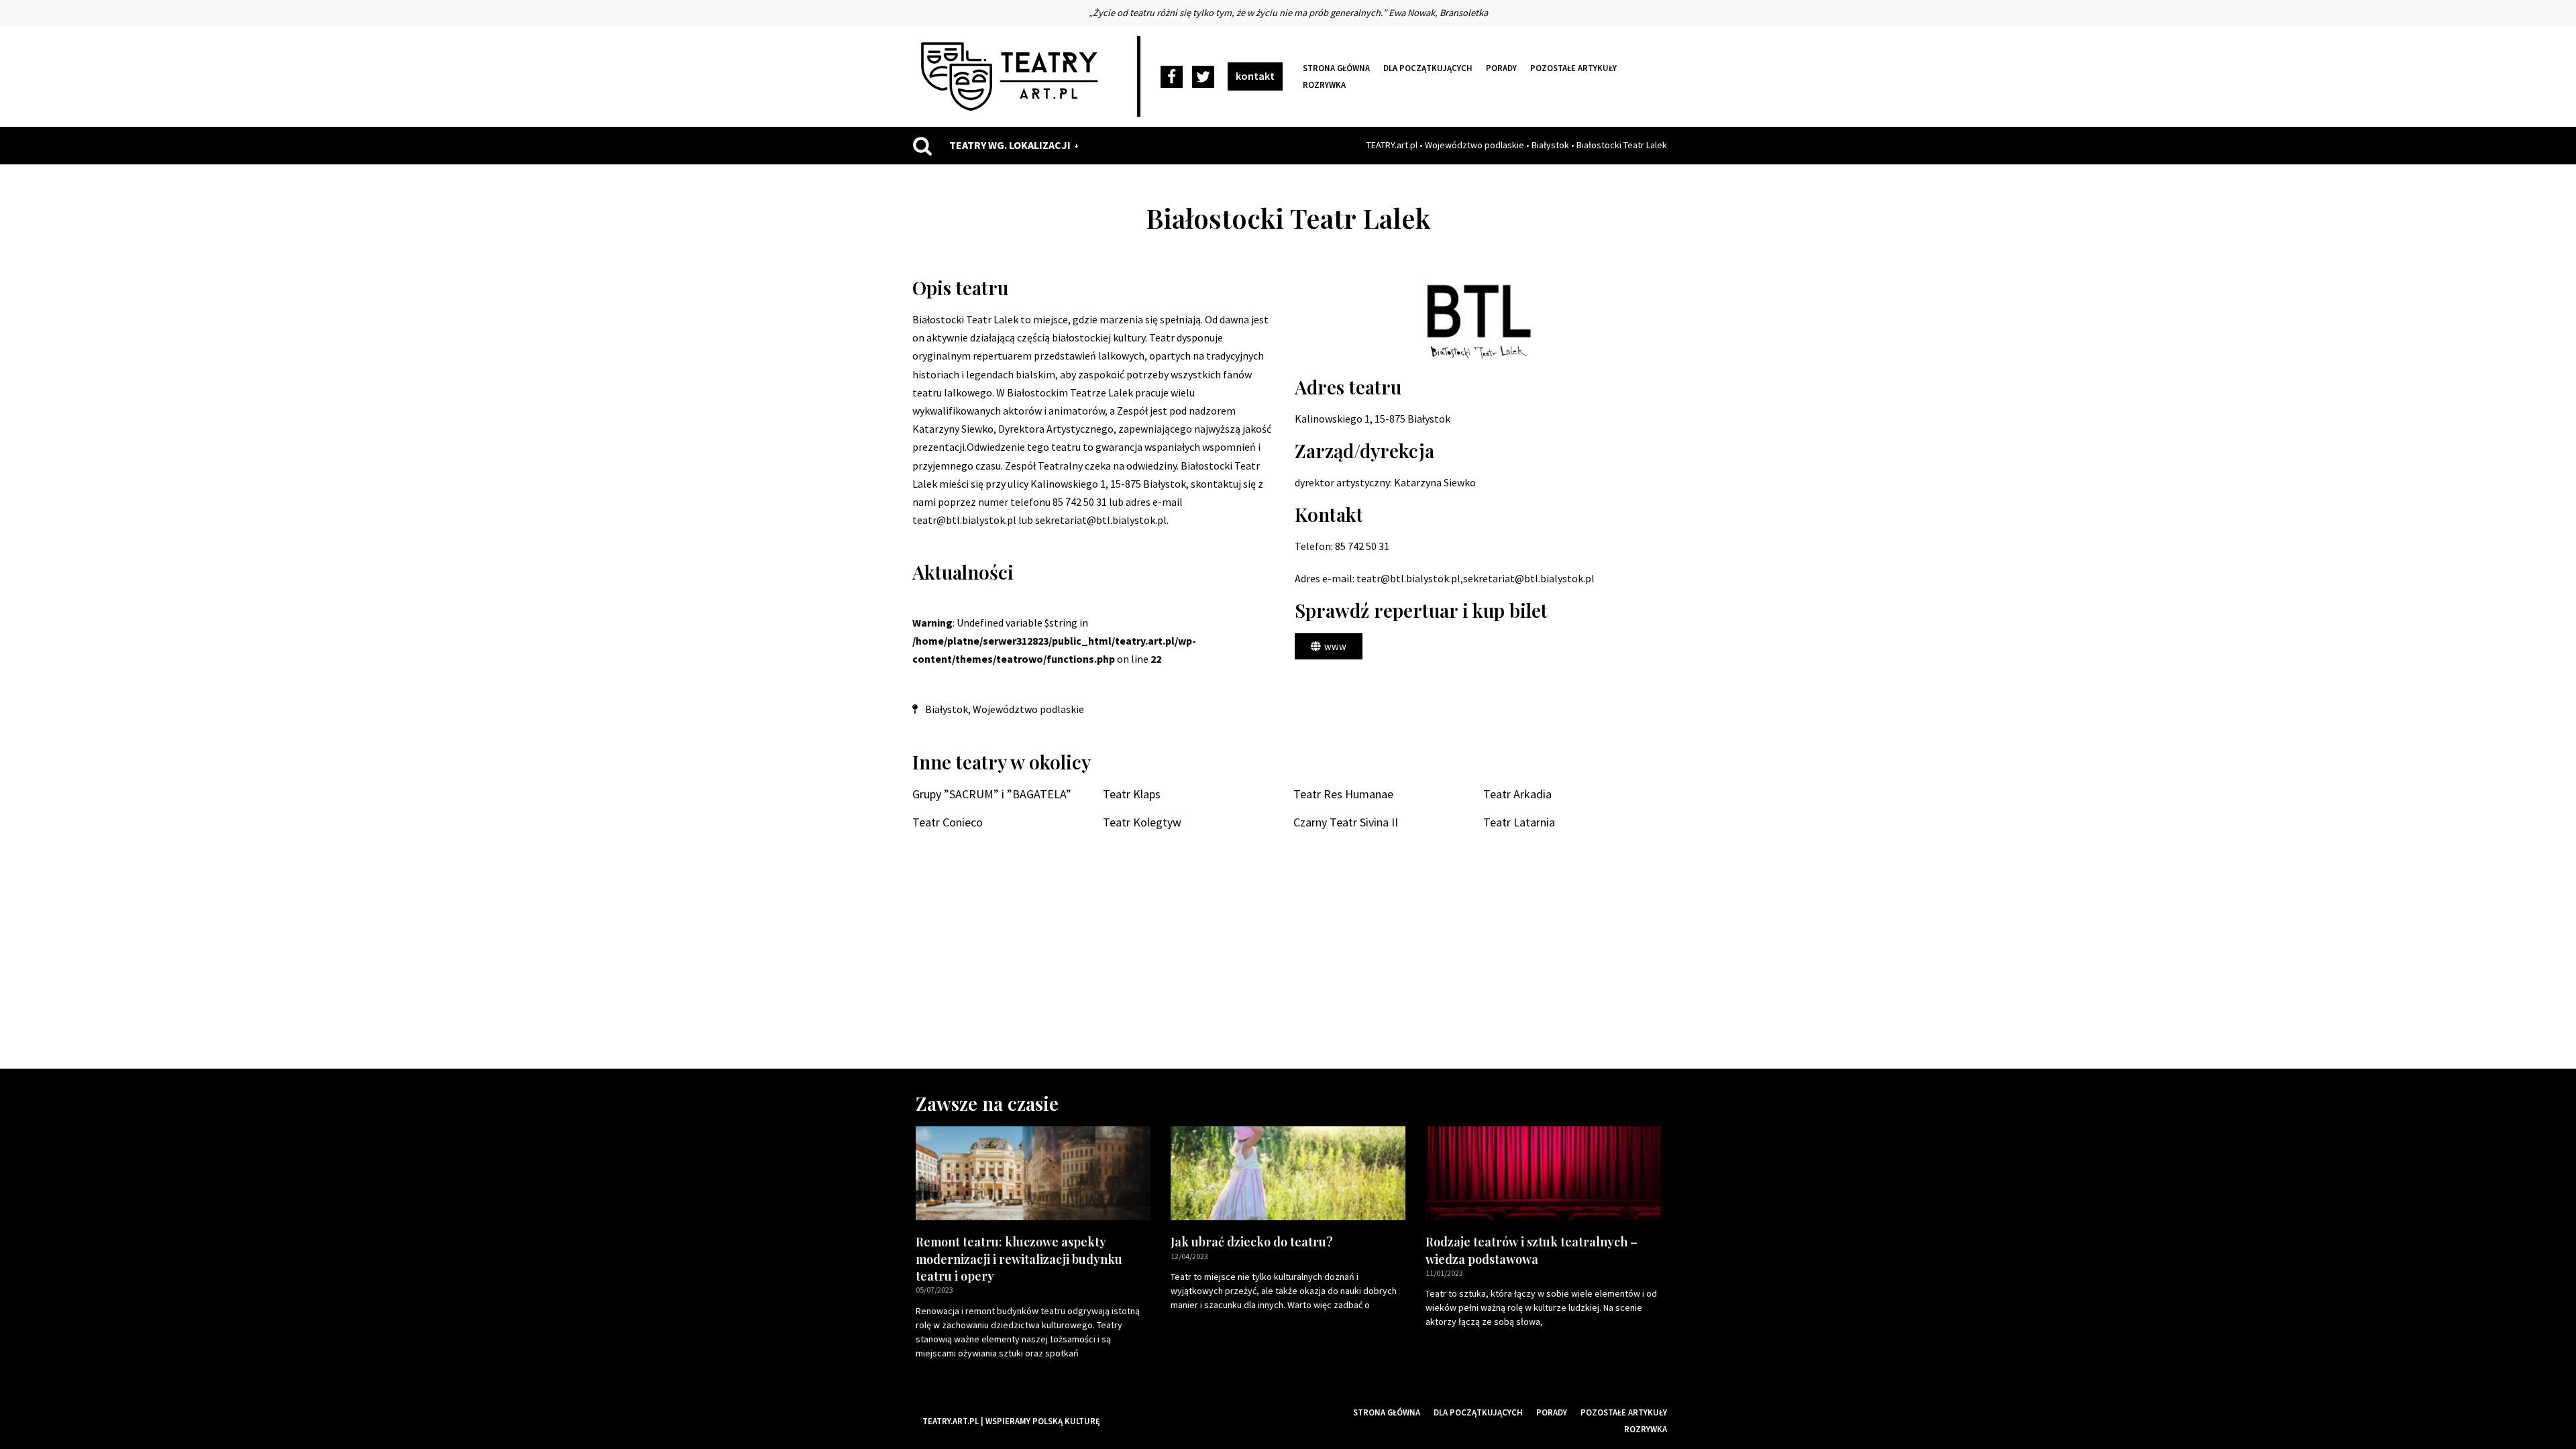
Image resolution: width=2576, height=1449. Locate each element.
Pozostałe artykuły (1573, 68)
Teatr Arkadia (1517, 794)
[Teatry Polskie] (1013, 76)
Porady (1501, 68)
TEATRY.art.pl (1392, 145)
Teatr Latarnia (1519, 822)
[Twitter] (1203, 77)
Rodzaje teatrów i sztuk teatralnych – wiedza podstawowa (1532, 1250)
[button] (1329, 646)
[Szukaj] (922, 146)
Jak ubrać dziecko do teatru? (1252, 1242)
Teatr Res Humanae (1343, 794)
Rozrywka (1324, 85)
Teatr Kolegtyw (1142, 822)
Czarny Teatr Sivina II (1346, 822)
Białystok (1550, 145)
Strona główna (1336, 68)
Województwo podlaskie (1474, 145)
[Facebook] (1172, 77)
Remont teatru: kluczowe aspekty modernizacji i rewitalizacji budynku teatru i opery (1019, 1258)
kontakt (1255, 76)
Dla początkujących (1428, 68)
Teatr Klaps (1132, 794)
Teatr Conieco (948, 822)
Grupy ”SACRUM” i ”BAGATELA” (992, 794)
